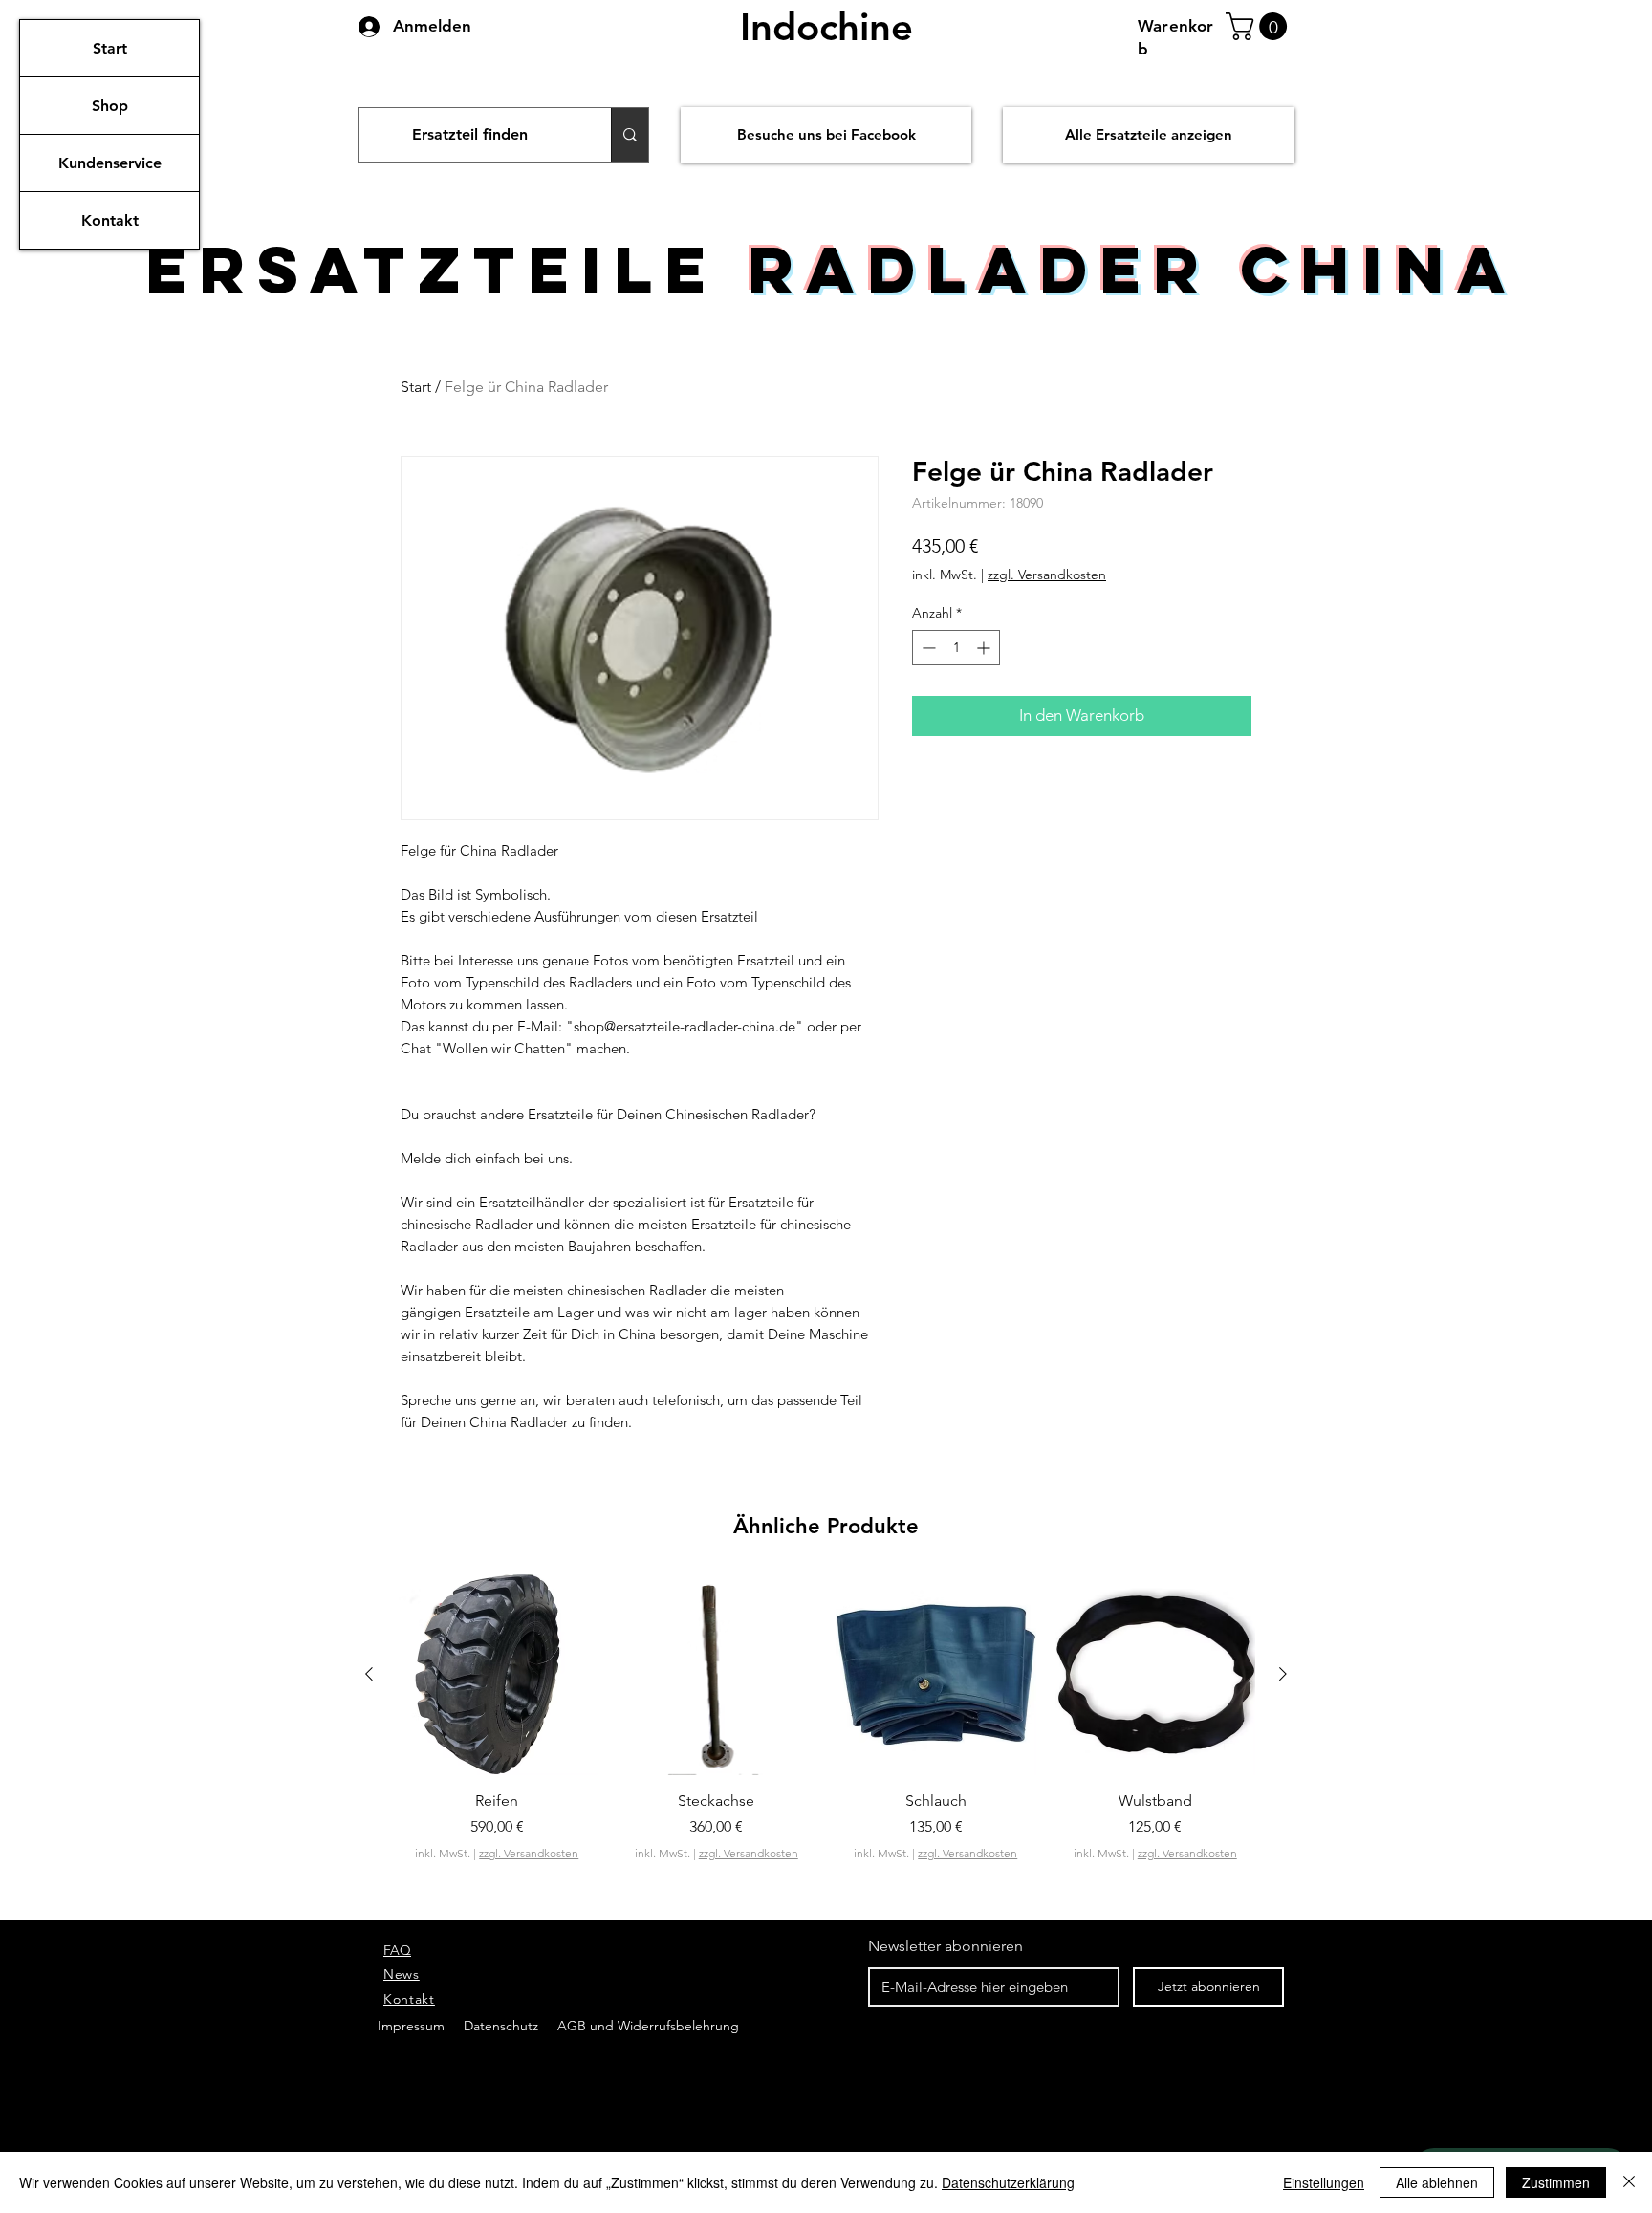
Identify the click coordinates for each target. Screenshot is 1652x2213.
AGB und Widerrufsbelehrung (646, 2026)
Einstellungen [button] (1324, 2182)
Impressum (411, 2026)
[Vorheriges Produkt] (369, 1674)
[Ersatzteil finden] (630, 135)
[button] (1260, 26)
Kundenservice (110, 163)
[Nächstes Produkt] (1283, 1674)
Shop (110, 106)
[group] (826, 1750)
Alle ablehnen (1437, 2182)
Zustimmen (1556, 2182)
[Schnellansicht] (497, 1675)
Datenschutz (503, 2026)
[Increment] (985, 648)
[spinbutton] (956, 648)
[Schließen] (1629, 2182)
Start (110, 48)
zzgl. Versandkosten (1047, 575)
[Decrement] (927, 648)
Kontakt (110, 220)
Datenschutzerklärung (1008, 2182)
